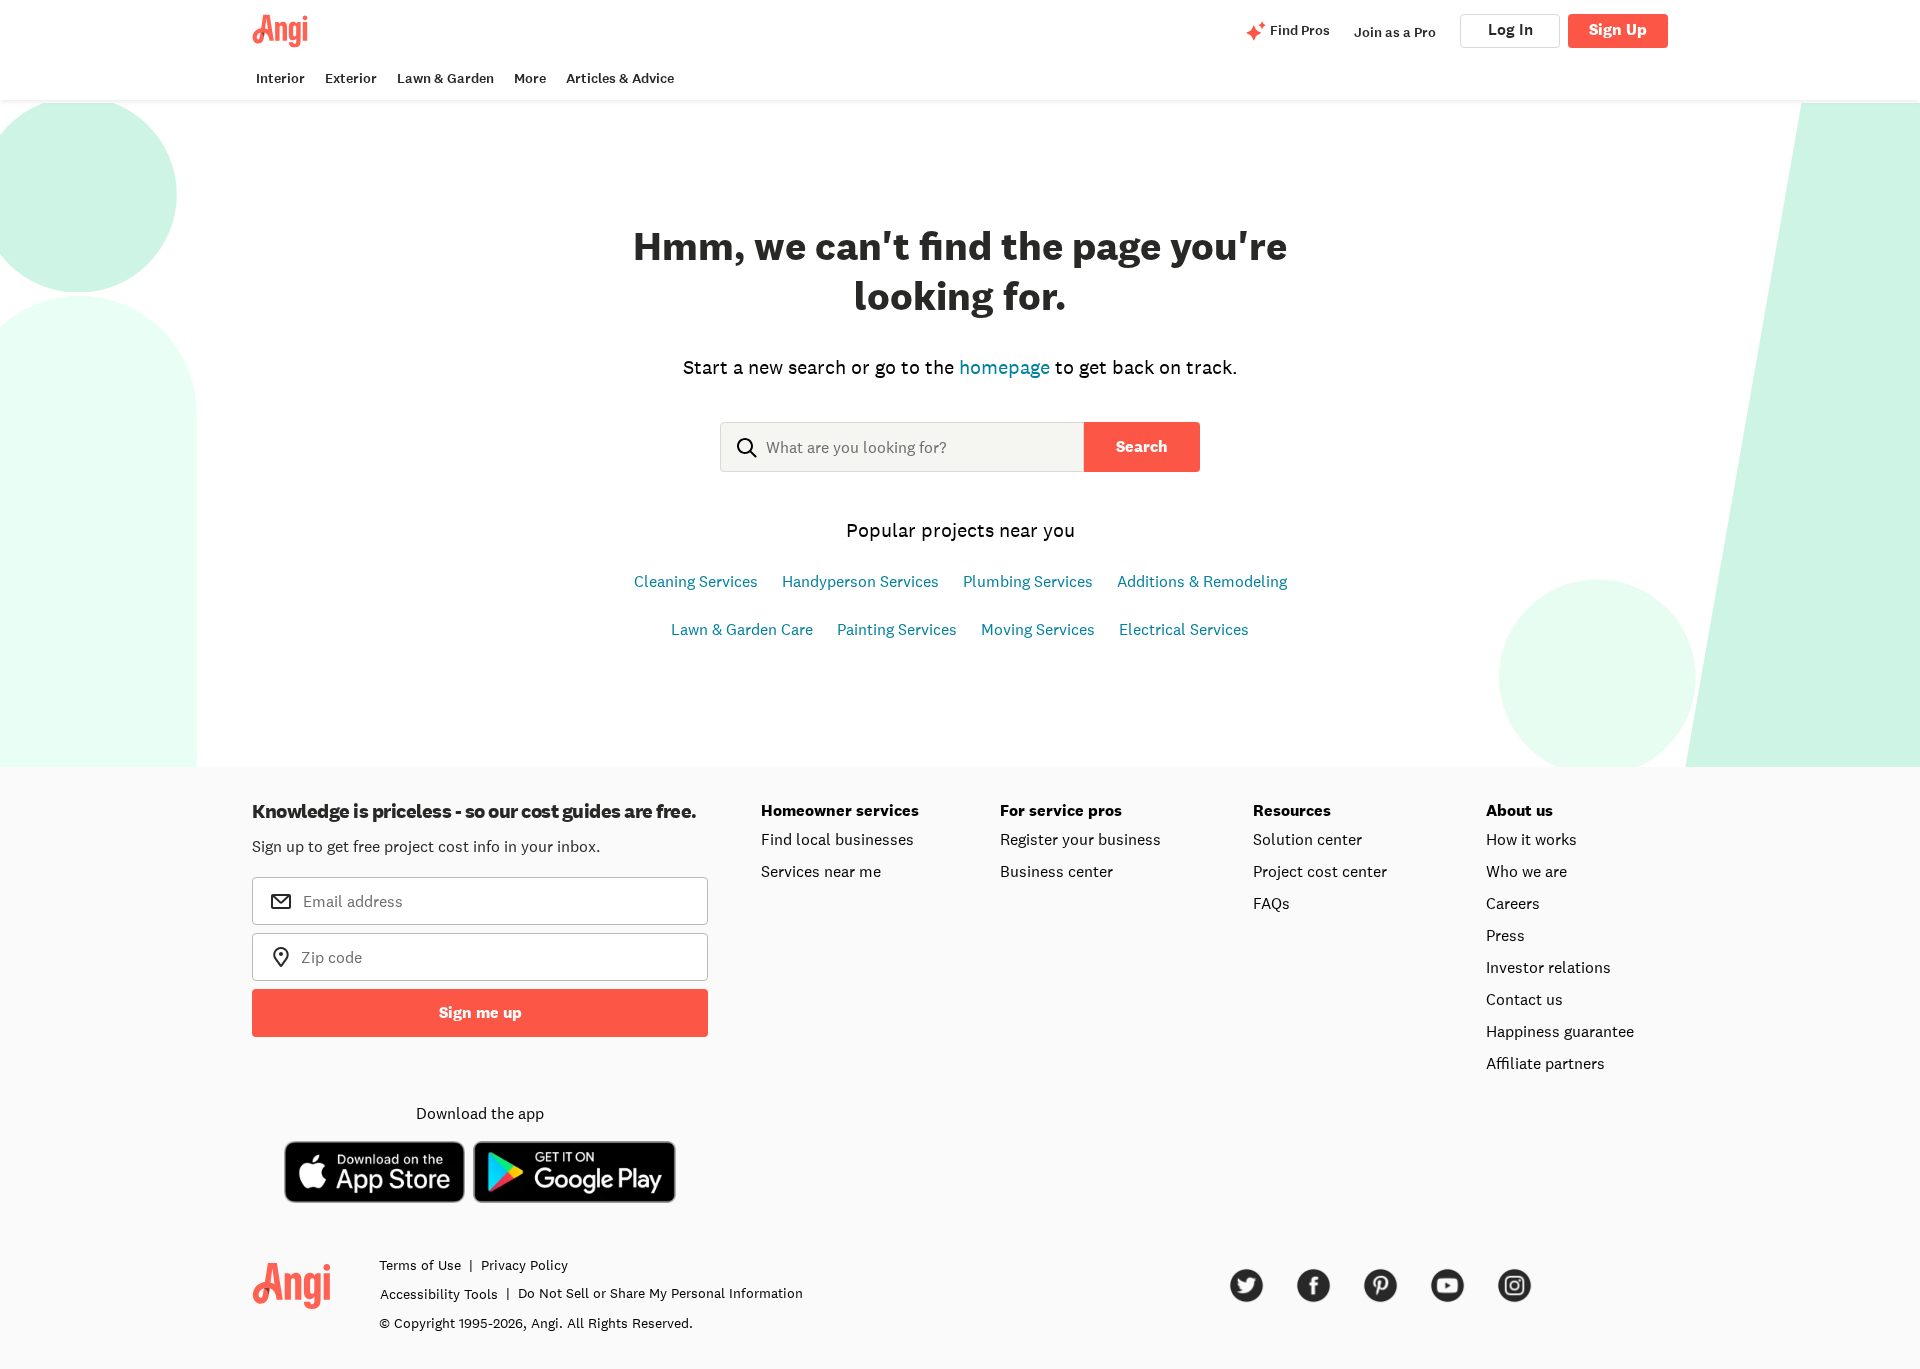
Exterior (351, 78)
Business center (1056, 871)
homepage (1004, 367)
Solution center (1307, 839)
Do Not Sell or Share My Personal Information (660, 1293)
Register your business (1080, 839)
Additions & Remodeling (1202, 581)
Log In (1510, 29)
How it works (1531, 839)
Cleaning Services (696, 581)
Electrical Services (1184, 629)
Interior (280, 78)
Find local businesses (837, 839)
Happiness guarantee (1560, 1031)
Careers (1513, 903)
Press (1505, 935)
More (530, 78)
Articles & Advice (620, 78)
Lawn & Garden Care (742, 629)
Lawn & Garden (445, 78)
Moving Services (1038, 629)
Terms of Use (420, 1265)
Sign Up (1618, 29)
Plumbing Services (1028, 581)
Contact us (1524, 999)
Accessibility (439, 1294)
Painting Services (897, 629)
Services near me (821, 871)
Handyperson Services (860, 581)
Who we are (1526, 871)
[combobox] (902, 463)
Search (1142, 446)
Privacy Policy (524, 1265)
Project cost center (1320, 871)
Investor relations (1548, 967)
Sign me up (480, 1012)
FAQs (1271, 903)
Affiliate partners (1545, 1063)
